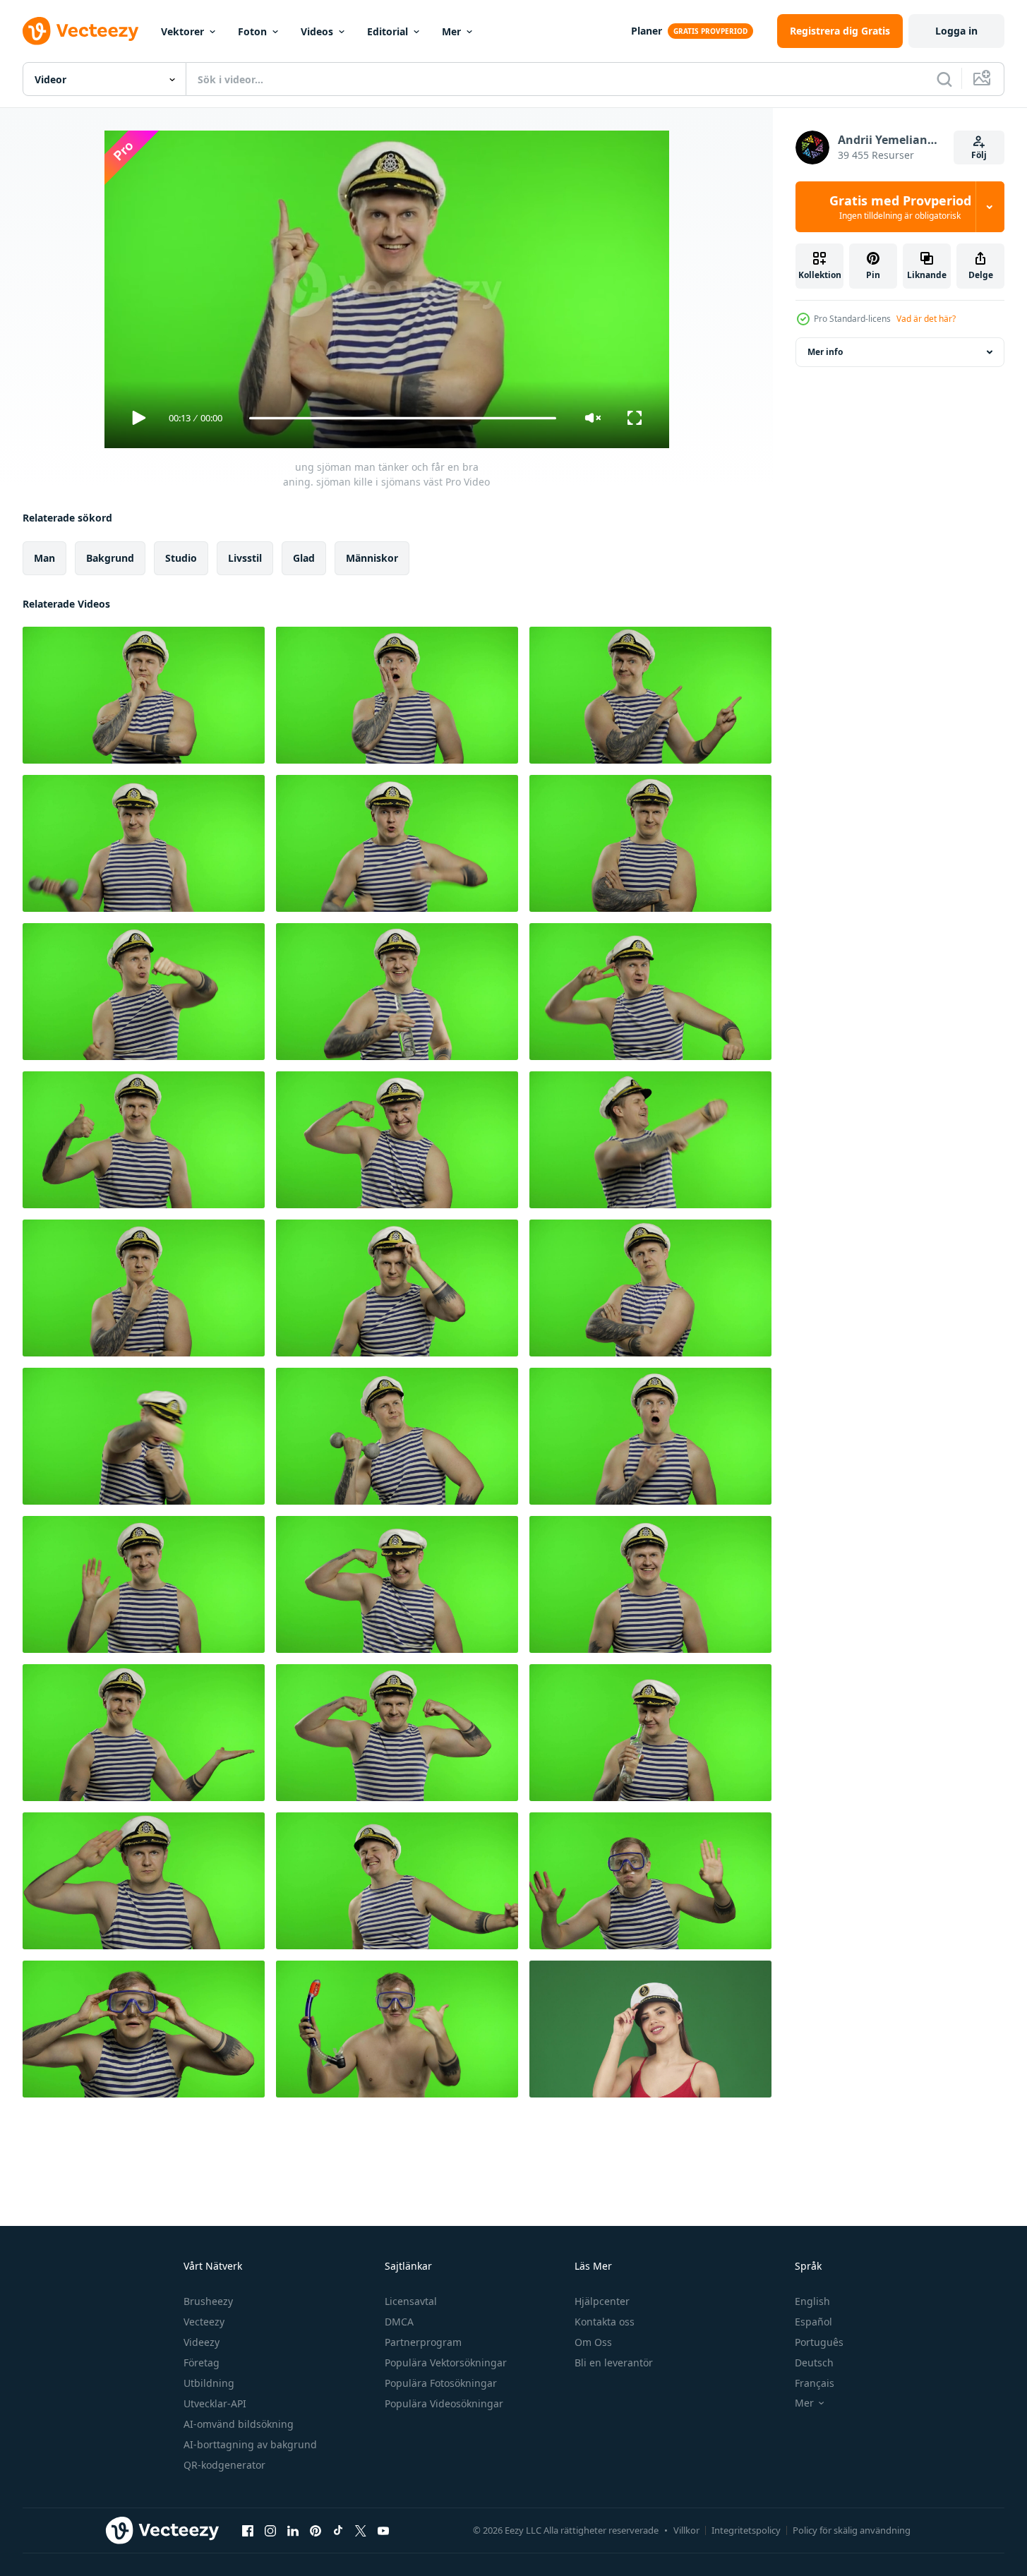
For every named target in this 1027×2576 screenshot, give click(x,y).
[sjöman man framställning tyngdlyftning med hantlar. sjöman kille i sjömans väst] (144, 843)
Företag (202, 2363)
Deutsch (814, 2363)
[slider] (402, 418)
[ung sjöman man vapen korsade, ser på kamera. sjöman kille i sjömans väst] (650, 843)
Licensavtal (411, 2301)
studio (181, 558)
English (812, 2301)
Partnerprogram (423, 2342)
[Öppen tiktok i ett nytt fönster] (338, 2530)
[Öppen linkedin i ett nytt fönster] (293, 2530)
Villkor (686, 2530)
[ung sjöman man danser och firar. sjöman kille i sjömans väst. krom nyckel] (650, 992)
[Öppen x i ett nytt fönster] (361, 2530)
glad (304, 558)
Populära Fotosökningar (441, 2383)
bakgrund (110, 558)
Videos (317, 31)
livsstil (245, 558)
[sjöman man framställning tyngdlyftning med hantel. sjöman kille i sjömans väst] (397, 1436)
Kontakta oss (605, 2322)
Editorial (388, 31)
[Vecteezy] (80, 31)
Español (813, 2322)
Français (815, 2383)
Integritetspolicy (746, 2530)
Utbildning (209, 2383)
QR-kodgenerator (224, 2465)
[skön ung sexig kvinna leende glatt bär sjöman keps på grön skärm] (650, 2029)
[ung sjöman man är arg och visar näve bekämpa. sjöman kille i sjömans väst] (397, 843)
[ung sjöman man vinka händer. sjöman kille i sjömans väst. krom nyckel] (144, 1584)
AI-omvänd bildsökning (239, 2424)
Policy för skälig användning (852, 2530)
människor (372, 558)
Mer (451, 31)
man (44, 558)
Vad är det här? (926, 319)
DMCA (399, 2322)
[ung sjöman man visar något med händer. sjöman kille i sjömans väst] (144, 1733)
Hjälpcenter (602, 2301)
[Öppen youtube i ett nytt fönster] (383, 2530)
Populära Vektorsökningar (446, 2363)
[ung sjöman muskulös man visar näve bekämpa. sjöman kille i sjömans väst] (144, 1436)
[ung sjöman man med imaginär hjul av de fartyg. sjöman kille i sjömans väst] (144, 992)
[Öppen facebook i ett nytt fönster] (248, 2530)
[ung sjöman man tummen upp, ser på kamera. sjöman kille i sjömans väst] (144, 1140)
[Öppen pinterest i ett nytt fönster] (316, 2530)
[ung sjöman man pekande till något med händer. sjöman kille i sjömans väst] (650, 695)
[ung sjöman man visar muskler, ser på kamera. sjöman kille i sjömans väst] (397, 1140)
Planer (647, 31)
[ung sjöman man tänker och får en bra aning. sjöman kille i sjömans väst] (144, 695)
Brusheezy (208, 2301)
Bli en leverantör (614, 2363)
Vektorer (182, 31)
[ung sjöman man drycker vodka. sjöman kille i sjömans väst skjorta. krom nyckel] (650, 1733)
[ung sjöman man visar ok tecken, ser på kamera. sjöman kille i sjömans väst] (650, 1584)
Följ (979, 155)
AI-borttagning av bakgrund (250, 2444)
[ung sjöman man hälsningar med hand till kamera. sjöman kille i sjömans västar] (144, 1881)
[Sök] (944, 79)
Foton (252, 31)
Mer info (825, 352)
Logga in (956, 31)
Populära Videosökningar (444, 2403)
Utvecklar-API (215, 2403)
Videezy (202, 2342)
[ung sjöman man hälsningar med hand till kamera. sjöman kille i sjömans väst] (397, 1288)
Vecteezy (204, 2322)
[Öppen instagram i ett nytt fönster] (270, 2530)
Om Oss (593, 2342)
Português (819, 2342)
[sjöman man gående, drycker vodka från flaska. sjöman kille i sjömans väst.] (397, 992)
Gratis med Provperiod (900, 207)
